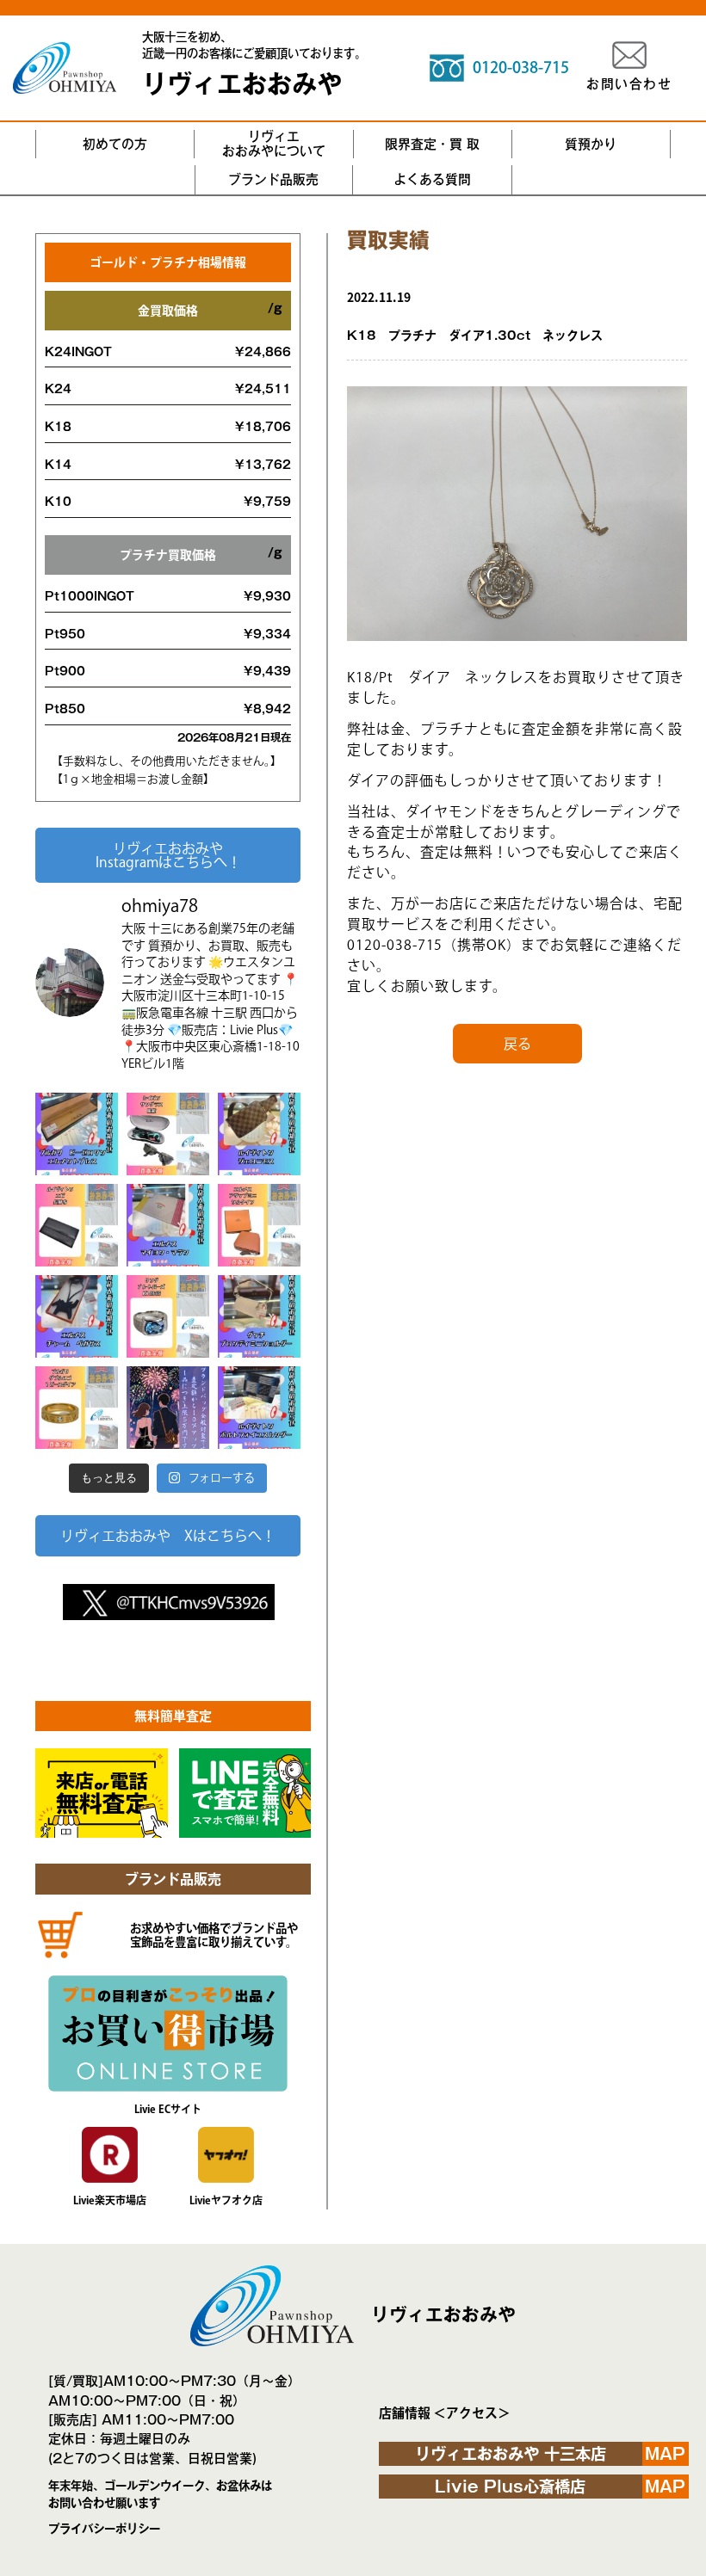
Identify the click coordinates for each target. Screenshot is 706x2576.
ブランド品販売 (273, 179)
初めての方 (115, 144)
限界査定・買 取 (432, 144)
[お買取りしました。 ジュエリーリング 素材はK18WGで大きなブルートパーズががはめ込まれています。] (168, 1316)
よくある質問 (432, 179)
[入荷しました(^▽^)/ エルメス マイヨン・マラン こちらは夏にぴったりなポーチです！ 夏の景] (168, 1225)
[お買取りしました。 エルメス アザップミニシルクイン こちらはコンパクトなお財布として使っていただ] (259, 1225)
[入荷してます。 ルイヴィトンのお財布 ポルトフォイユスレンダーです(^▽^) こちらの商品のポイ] (259, 1408)
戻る (517, 1044)
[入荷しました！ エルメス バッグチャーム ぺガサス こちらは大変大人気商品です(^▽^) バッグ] (77, 1316)
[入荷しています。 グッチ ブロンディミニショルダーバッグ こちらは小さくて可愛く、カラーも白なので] (259, 1316)
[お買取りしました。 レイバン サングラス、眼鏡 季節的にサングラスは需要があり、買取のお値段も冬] (168, 1134)
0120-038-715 (521, 67)
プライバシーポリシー (104, 2529)
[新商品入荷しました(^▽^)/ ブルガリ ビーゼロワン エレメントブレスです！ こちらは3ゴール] (77, 1134)
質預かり (591, 144)
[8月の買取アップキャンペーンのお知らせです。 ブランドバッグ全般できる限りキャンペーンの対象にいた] (168, 1408)
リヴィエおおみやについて (274, 144)
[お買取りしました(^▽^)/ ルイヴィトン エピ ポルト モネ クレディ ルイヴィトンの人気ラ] (77, 1225)
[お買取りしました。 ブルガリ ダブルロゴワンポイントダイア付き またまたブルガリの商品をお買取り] (77, 1408)
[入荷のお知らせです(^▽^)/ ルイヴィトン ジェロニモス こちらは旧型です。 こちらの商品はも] (259, 1134)
